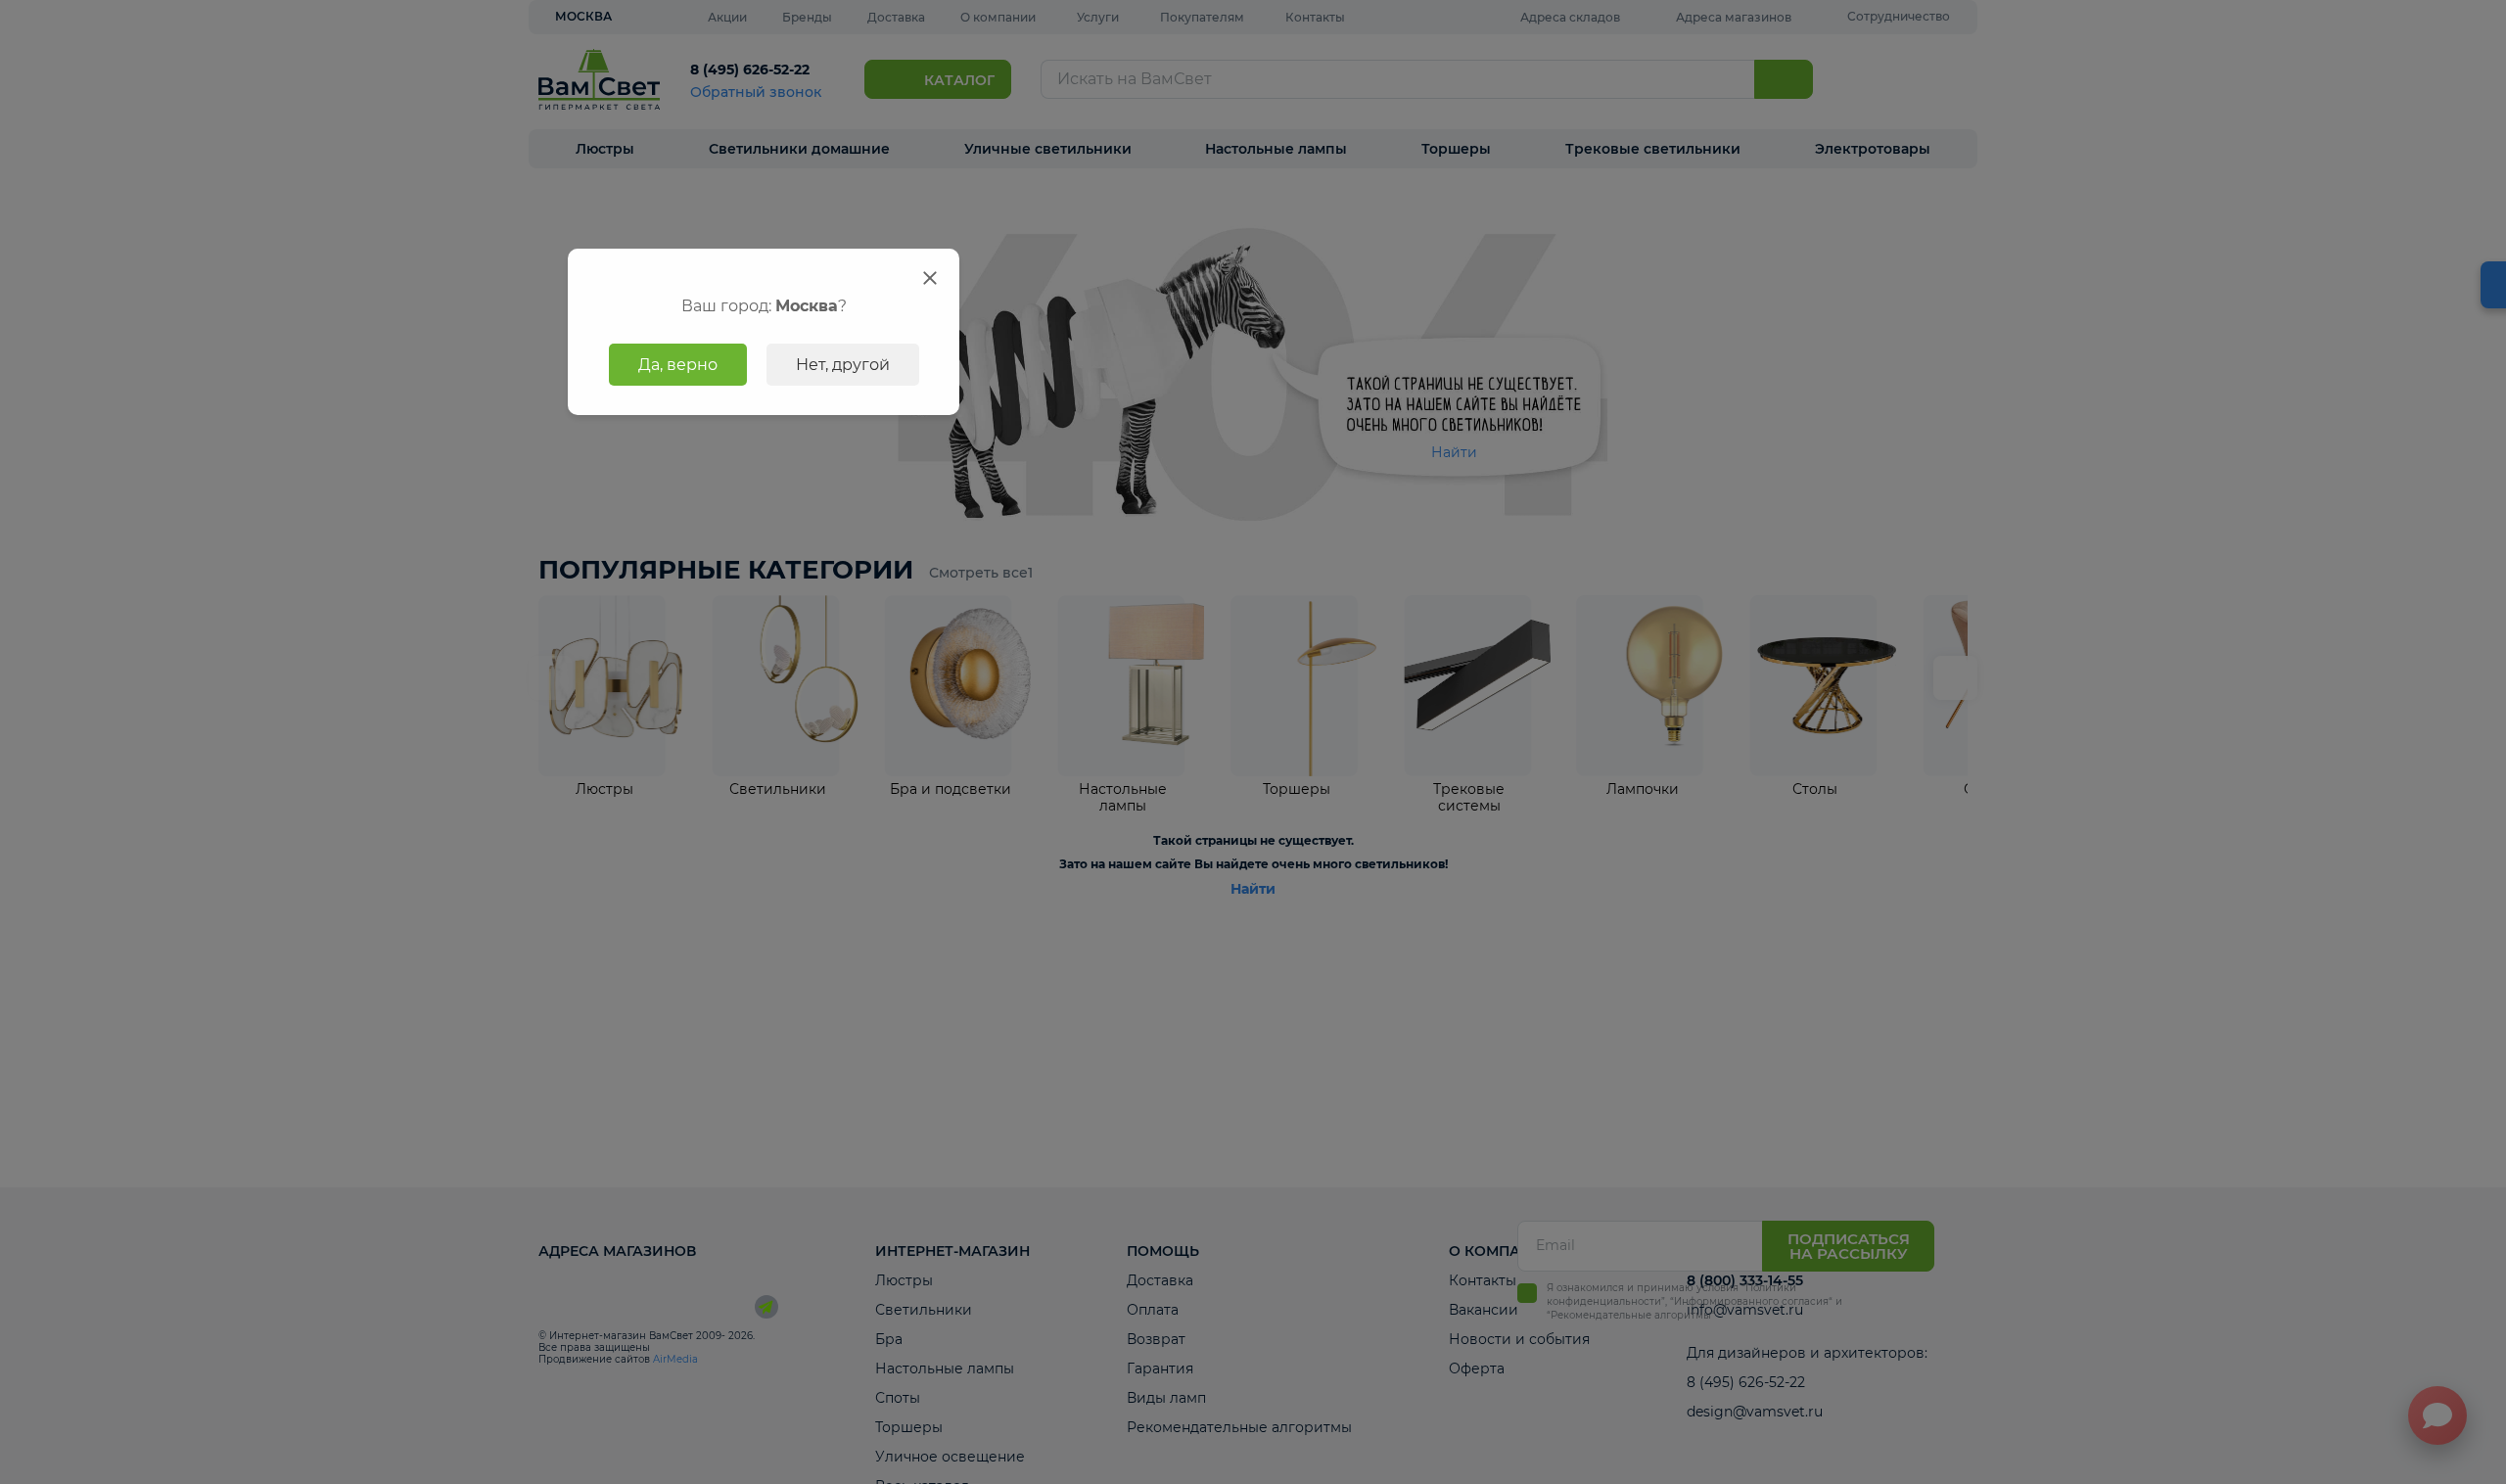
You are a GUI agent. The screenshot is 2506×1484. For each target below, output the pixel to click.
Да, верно (678, 365)
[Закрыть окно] (930, 278)
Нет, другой (843, 365)
